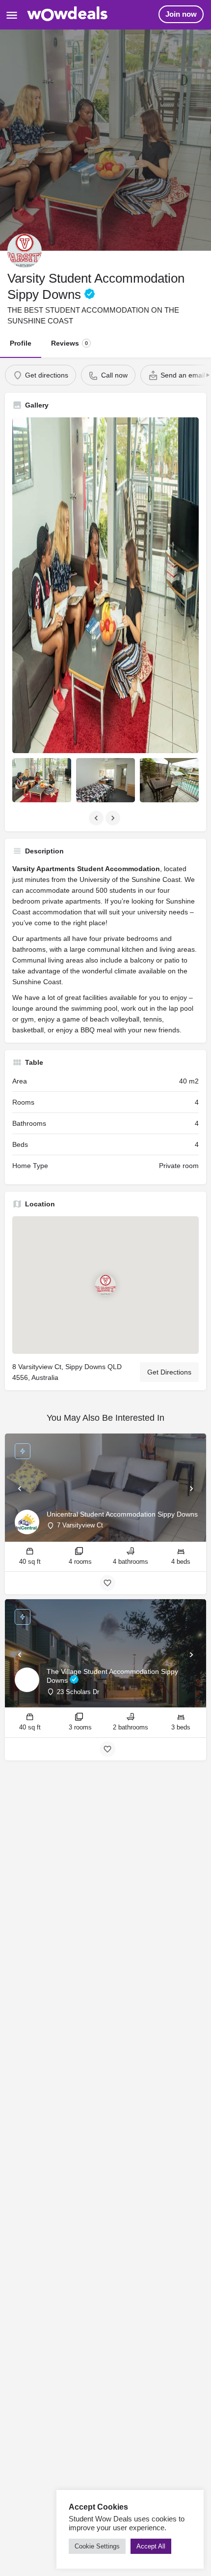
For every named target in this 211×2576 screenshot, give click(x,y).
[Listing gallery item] (42, 780)
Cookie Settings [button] (97, 2546)
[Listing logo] (25, 251)
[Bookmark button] (107, 1583)
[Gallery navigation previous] (97, 818)
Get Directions (169, 1372)
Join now (181, 14)
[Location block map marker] (105, 1285)
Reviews (69, 343)
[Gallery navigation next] (114, 818)
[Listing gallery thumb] (105, 585)
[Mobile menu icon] (12, 15)
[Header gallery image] (105, 140)
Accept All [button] (151, 2546)
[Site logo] (69, 15)
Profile (21, 343)
